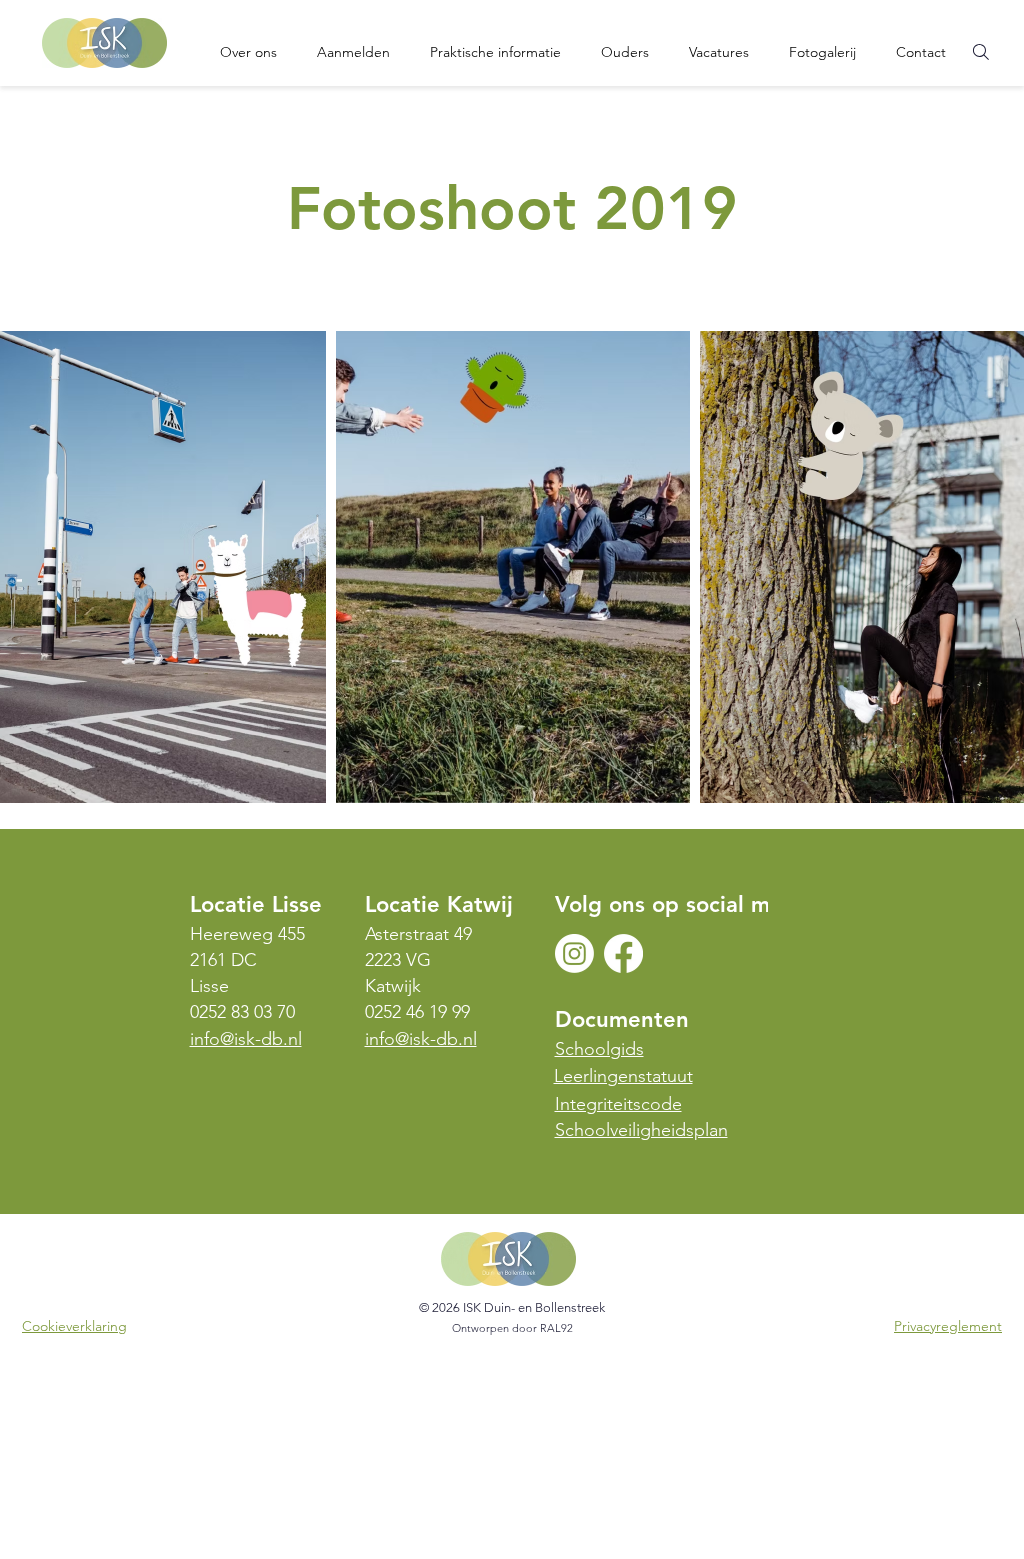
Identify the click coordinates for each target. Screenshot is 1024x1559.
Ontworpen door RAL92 (512, 1328)
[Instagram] (574, 953)
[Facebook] (623, 953)
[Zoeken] (981, 52)
